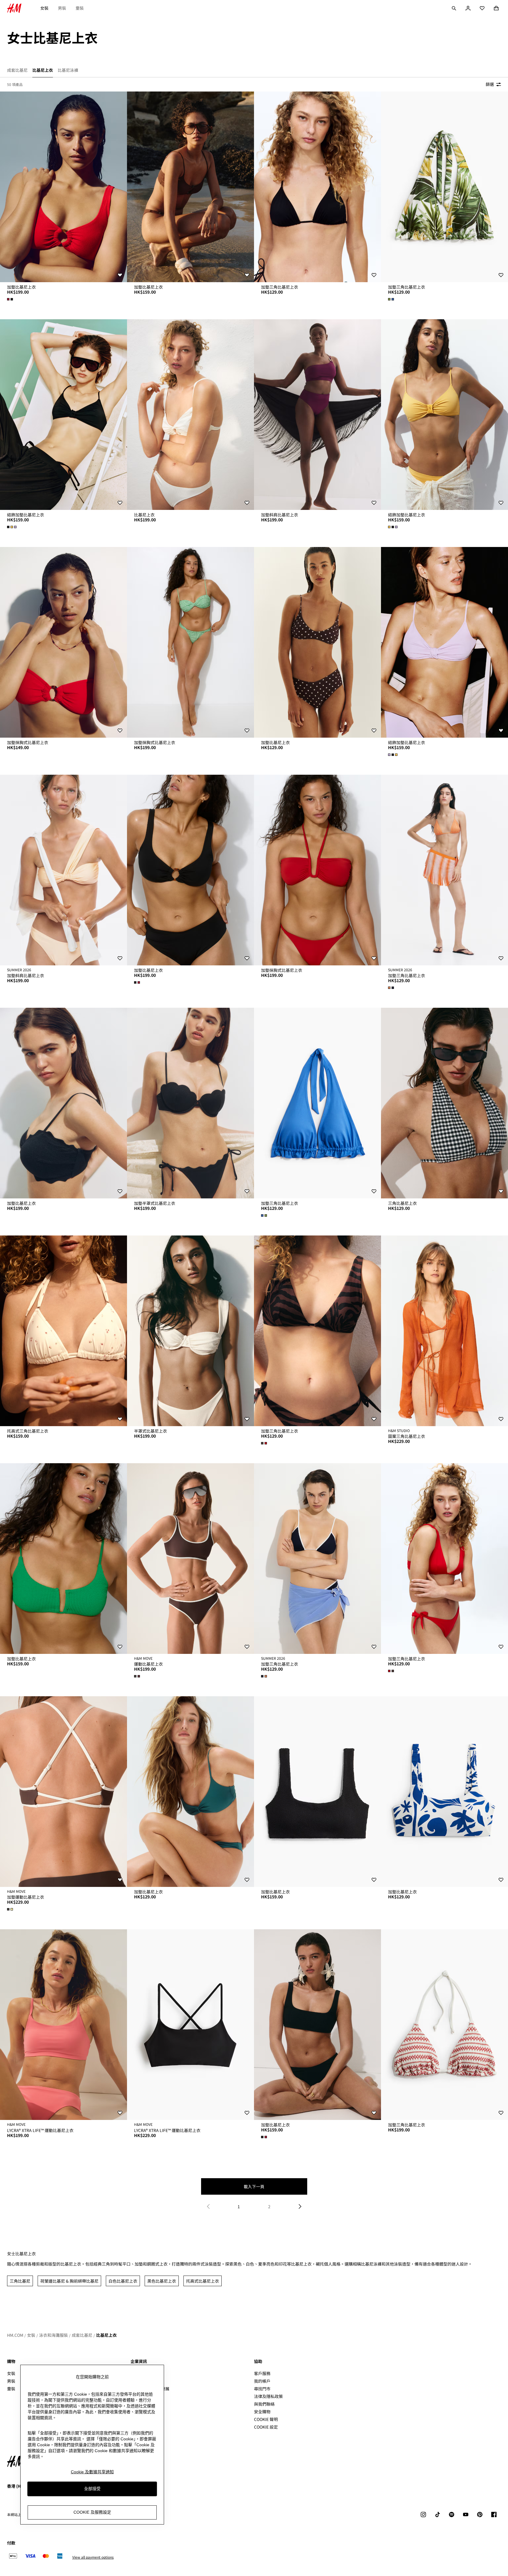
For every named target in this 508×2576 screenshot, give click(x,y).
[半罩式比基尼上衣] (190, 1331)
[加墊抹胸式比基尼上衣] (63, 642)
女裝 (44, 8)
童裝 (80, 8)
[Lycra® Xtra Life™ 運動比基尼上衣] (63, 2025)
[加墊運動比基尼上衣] (63, 1792)
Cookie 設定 (266, 2427)
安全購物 (262, 2412)
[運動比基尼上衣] (190, 1559)
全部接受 (92, 2489)
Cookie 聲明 (266, 2419)
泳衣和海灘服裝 (54, 2335)
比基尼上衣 (106, 2335)
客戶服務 (262, 2373)
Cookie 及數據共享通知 (92, 2472)
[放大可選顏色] (11, 299)
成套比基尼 (82, 2335)
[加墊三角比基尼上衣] (317, 187)
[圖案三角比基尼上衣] (444, 1331)
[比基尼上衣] (190, 415)
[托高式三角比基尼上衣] (63, 1331)
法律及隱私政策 (268, 2396)
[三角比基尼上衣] (444, 1103)
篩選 (490, 84)
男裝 (62, 8)
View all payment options (93, 2557)
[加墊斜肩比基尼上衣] (317, 415)
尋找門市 (262, 2389)
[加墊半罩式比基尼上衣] (190, 1103)
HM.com (15, 2335)
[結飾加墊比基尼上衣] (63, 415)
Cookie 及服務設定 (92, 2512)
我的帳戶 (262, 2381)
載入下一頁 (254, 2186)
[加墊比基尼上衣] (63, 187)
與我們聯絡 (264, 2404)
